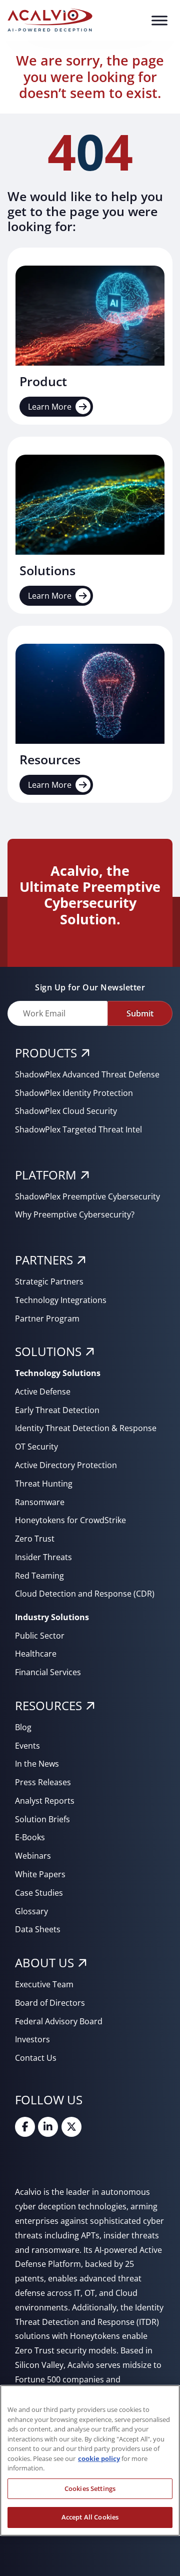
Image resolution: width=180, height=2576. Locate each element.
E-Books (30, 1837)
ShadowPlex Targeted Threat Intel (78, 1129)
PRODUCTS (46, 1053)
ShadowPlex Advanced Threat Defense (87, 1074)
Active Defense (43, 1392)
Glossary (31, 1911)
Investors (32, 2039)
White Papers (40, 1874)
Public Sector (40, 1636)
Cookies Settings (90, 2488)
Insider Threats (43, 1557)
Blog (23, 1727)
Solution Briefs (42, 1819)
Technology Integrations (61, 1300)
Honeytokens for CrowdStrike (70, 1520)
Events (27, 1746)
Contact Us (36, 2058)
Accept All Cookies (90, 2517)
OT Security (36, 1447)
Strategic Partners (49, 1281)
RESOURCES (48, 1705)
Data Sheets (38, 1929)
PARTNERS (44, 1260)
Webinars (33, 1856)
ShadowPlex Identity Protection (74, 1093)
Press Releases (43, 1782)
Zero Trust (35, 1539)
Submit (140, 1013)
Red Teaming (39, 1576)
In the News (37, 1764)
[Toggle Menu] (159, 20)
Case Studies (39, 1893)
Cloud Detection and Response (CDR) (85, 1594)
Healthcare (36, 1654)
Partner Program (47, 1319)
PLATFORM (46, 1175)
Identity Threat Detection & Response (86, 1428)
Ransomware (40, 1502)
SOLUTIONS (48, 1351)
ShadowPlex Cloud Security (66, 1111)
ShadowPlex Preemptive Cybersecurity (87, 1196)
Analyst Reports (45, 1801)
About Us (44, 1963)
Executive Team (44, 1984)
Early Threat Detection (57, 1410)
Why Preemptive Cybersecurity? (75, 1214)
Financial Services (48, 1672)
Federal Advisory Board (59, 2021)
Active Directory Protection (66, 1465)
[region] (90, 2460)
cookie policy (99, 2458)
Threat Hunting (44, 1484)
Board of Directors (50, 2003)
